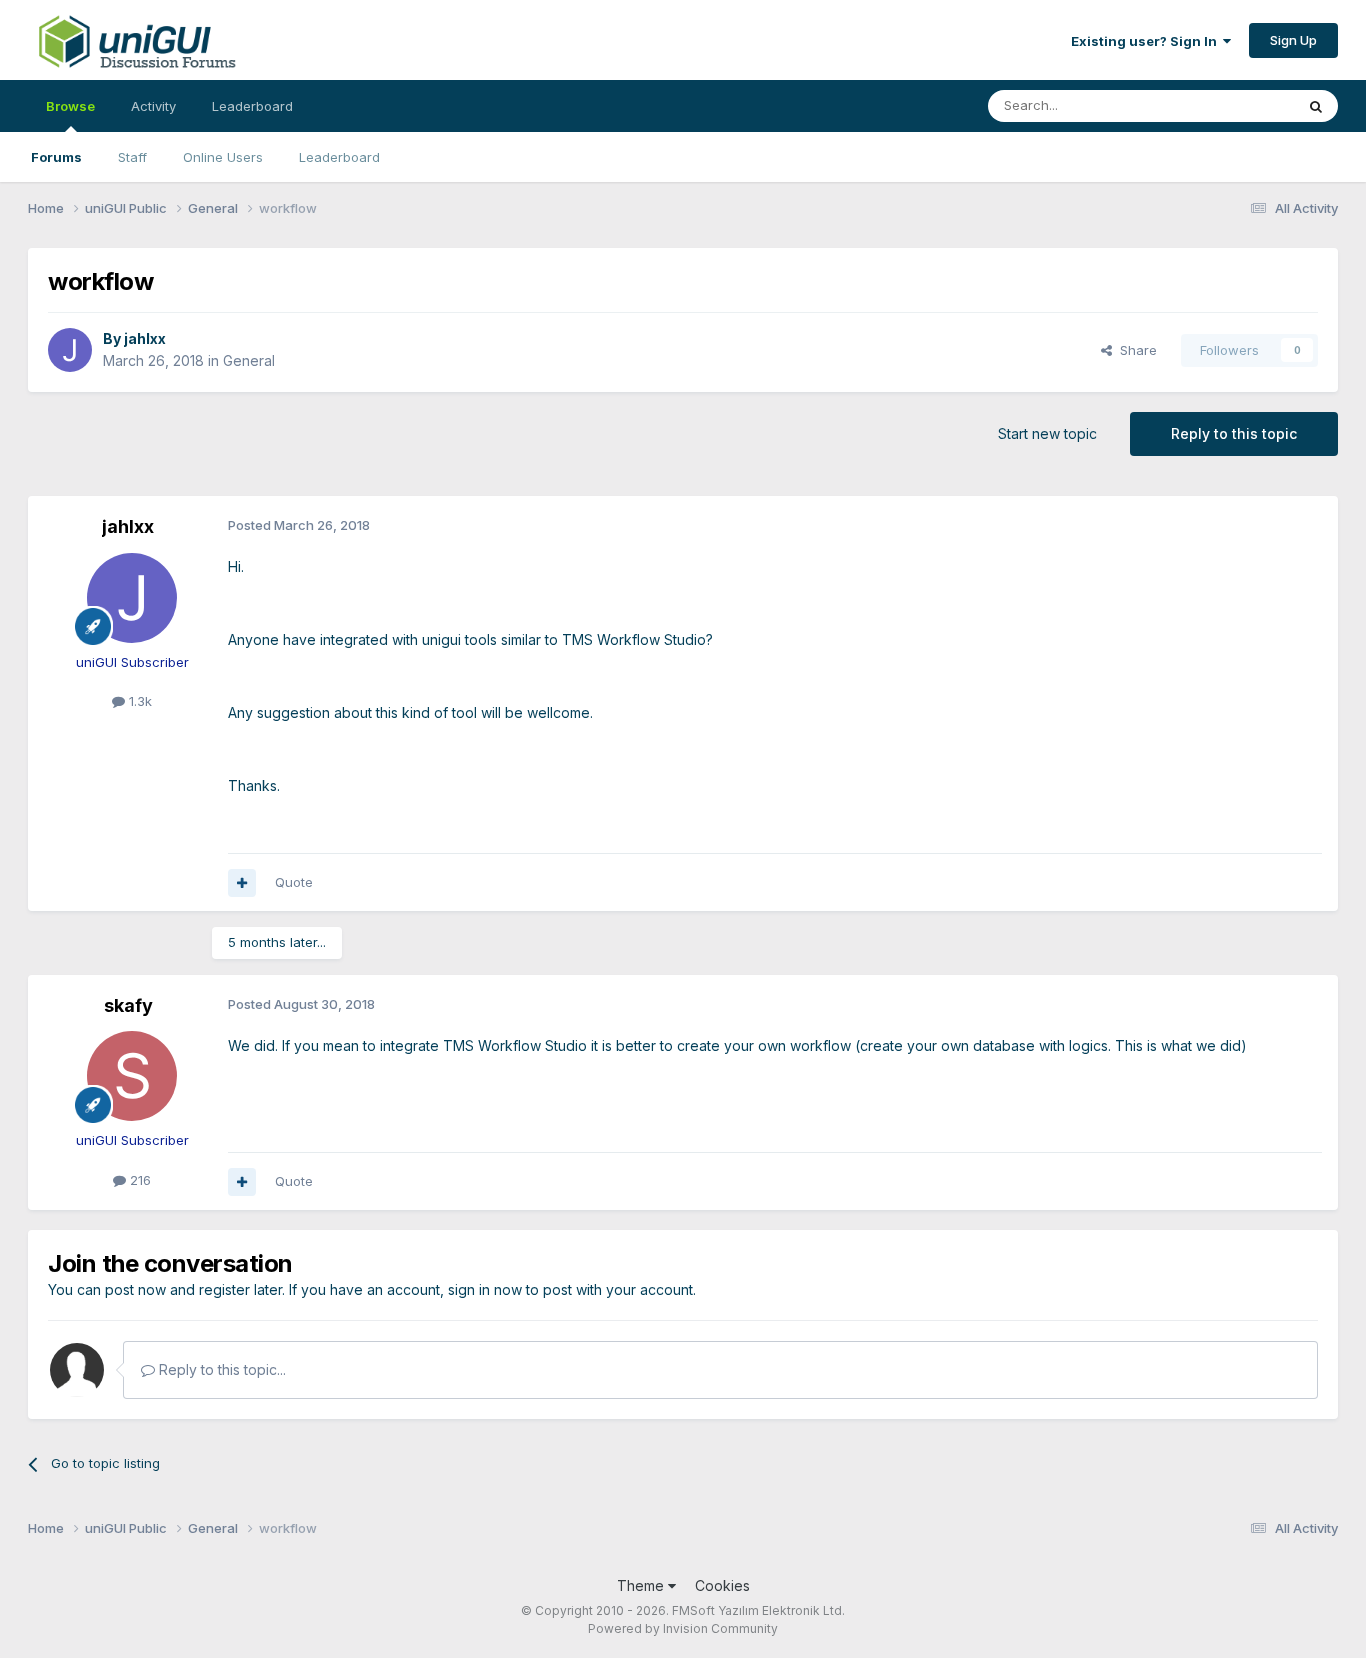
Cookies (722, 1585)
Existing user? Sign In (1147, 41)
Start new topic (1047, 433)
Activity (153, 106)
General (249, 360)
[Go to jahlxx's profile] (70, 350)
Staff (132, 157)
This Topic (1235, 105)
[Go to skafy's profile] (132, 1076)
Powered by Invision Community (683, 1628)
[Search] (1316, 106)
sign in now (485, 1289)
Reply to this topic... (220, 1369)
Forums (56, 157)
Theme (642, 1585)
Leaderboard (339, 157)
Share (1134, 350)
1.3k (138, 701)
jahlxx (145, 338)
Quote (294, 882)
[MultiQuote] (242, 883)
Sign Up (1293, 40)
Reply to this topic (1234, 433)
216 (138, 1180)
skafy (128, 1005)
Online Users (223, 157)
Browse (70, 106)
